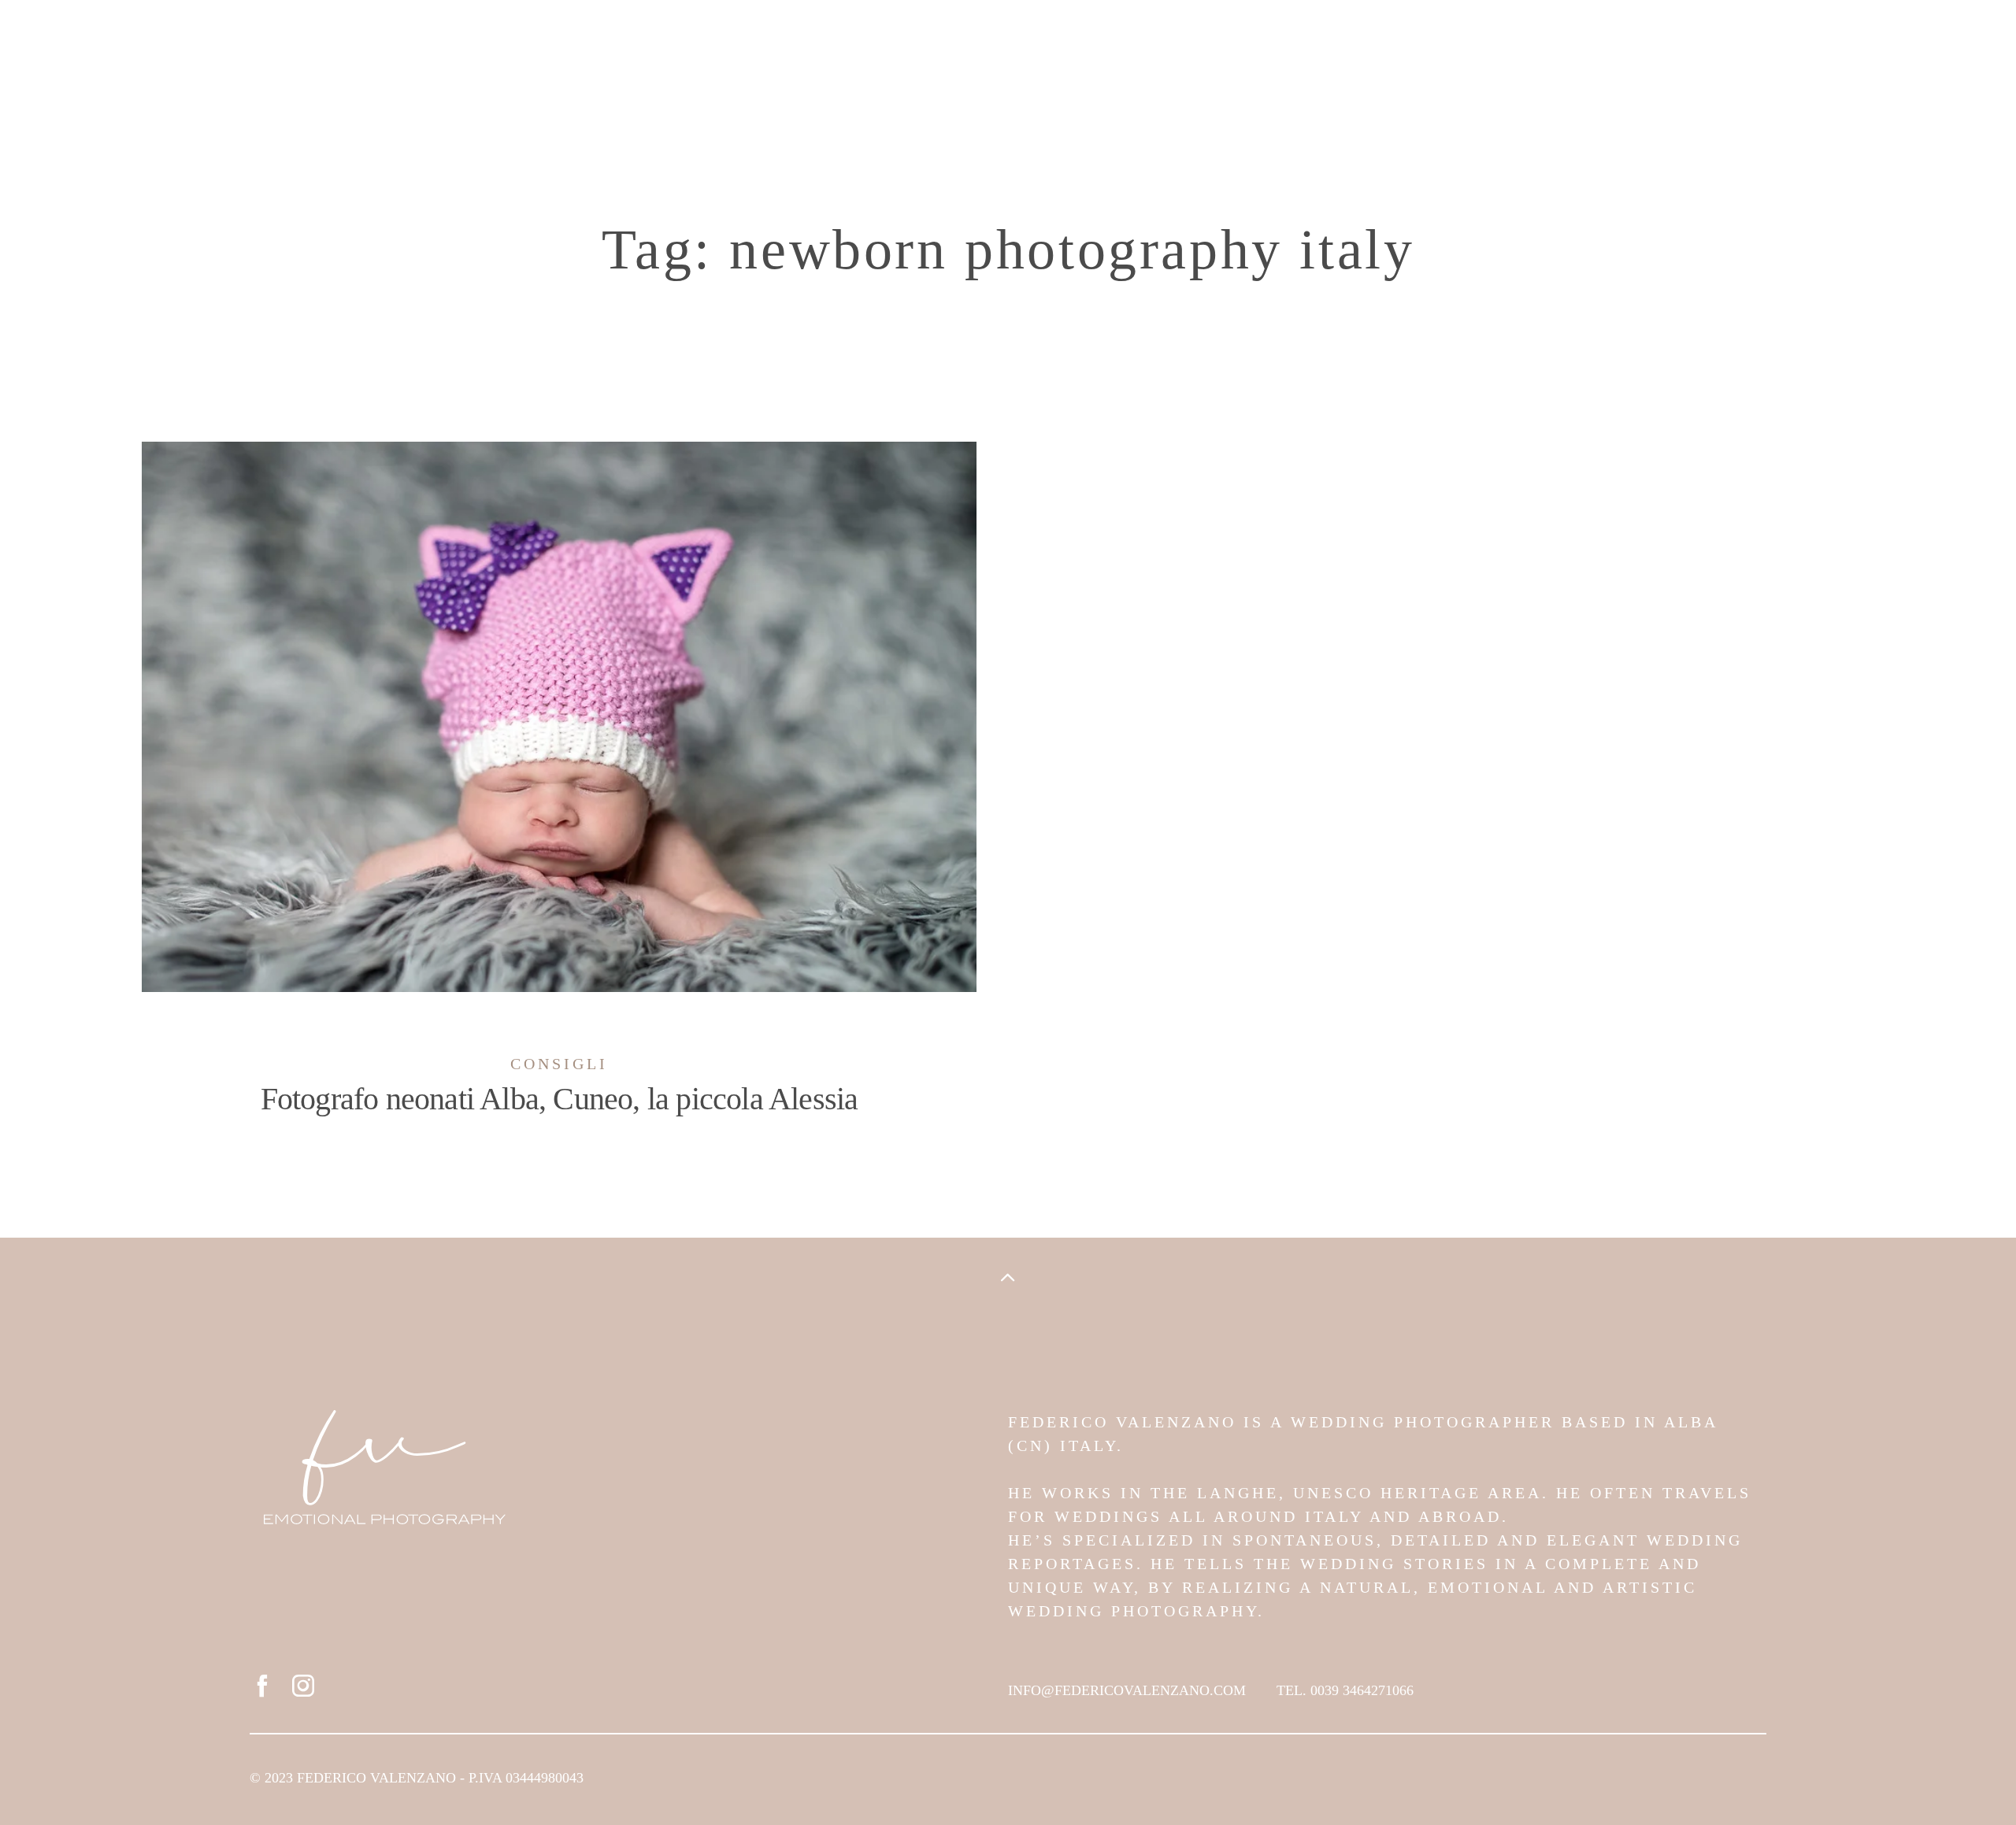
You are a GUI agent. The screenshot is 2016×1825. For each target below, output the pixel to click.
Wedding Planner (1543, 68)
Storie (178, 68)
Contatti (1738, 68)
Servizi (699, 68)
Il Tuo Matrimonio (507, 68)
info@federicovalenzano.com (1127, 1690)
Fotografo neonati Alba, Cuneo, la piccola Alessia (559, 800)
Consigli (559, 1064)
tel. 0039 (1308, 1690)
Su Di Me (309, 68)
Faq (1855, 68)
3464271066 (1376, 1690)
